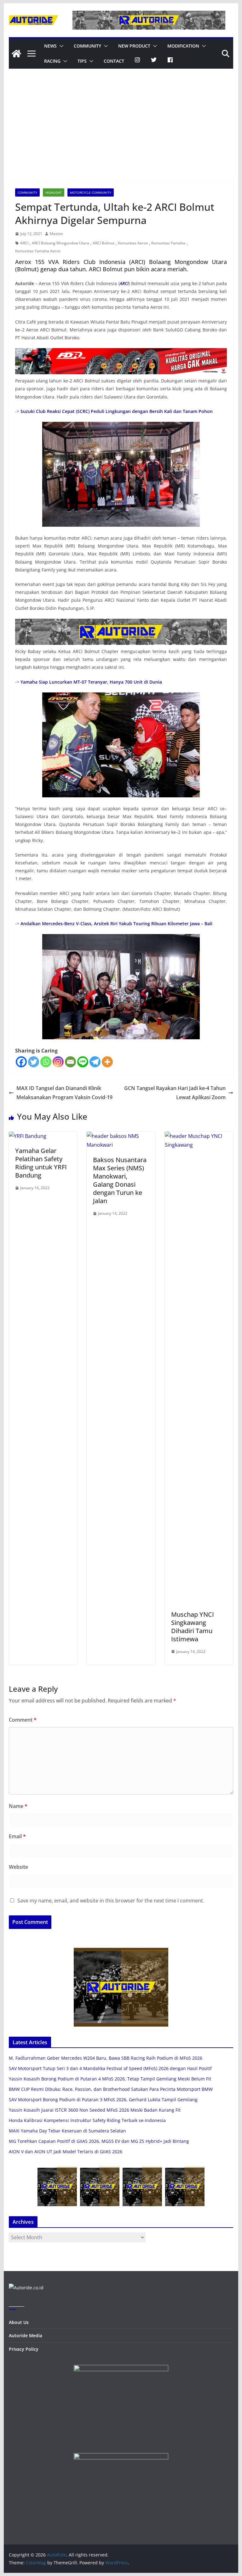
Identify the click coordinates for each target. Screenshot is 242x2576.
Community (87, 46)
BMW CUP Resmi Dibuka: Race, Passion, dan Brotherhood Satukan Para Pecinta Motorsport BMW (111, 2089)
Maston (56, 234)
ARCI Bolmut (104, 243)
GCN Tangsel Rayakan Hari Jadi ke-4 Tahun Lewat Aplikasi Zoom (175, 1093)
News (50, 46)
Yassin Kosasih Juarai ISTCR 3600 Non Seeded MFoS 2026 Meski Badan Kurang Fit (95, 2110)
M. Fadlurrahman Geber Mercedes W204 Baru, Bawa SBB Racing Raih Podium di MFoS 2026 (106, 2058)
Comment (23, 1720)
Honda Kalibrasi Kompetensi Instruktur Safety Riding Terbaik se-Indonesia (87, 2120)
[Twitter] (34, 1062)
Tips (82, 61)
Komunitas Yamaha (168, 243)
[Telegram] (95, 1062)
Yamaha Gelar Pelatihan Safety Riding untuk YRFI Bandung (41, 1163)
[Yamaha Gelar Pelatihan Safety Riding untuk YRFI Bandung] (28, 1136)
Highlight (54, 192)
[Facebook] (21, 1062)
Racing (52, 61)
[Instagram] (58, 1062)
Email (17, 1836)
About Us (19, 2322)
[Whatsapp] (46, 1062)
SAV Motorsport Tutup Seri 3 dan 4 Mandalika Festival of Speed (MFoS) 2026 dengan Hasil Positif (110, 2068)
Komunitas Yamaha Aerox (38, 251)
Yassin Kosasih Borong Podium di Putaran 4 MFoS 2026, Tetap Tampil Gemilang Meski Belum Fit (110, 2079)
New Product (134, 46)
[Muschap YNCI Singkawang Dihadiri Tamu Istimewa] (199, 1136)
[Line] (83, 1062)
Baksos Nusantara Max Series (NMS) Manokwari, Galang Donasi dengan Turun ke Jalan (120, 1180)
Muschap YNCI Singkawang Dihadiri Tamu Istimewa (193, 1627)
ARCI (24, 243)
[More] (107, 1062)
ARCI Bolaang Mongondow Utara (60, 243)
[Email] (70, 1062)
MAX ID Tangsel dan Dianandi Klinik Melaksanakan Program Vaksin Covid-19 (64, 1093)
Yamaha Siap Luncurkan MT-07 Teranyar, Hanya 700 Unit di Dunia (91, 682)
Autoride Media (26, 2335)
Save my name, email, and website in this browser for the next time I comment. (111, 1901)
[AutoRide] (16, 54)
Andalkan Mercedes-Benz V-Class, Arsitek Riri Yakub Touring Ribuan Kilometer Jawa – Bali (116, 924)
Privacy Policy (24, 2349)
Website (18, 1867)
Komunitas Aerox (133, 243)
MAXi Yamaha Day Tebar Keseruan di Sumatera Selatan (67, 2131)
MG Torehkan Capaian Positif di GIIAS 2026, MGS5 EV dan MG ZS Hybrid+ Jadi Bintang (99, 2141)
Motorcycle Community (91, 192)
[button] (60, 46)
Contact (114, 61)
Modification (183, 46)
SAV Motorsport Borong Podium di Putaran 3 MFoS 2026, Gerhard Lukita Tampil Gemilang (103, 2100)
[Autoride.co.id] (26, 2288)
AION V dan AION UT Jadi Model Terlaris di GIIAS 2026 (66, 2151)
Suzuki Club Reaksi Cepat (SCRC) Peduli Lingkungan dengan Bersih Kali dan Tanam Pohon (117, 411)
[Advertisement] (121, 135)
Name (18, 1806)
